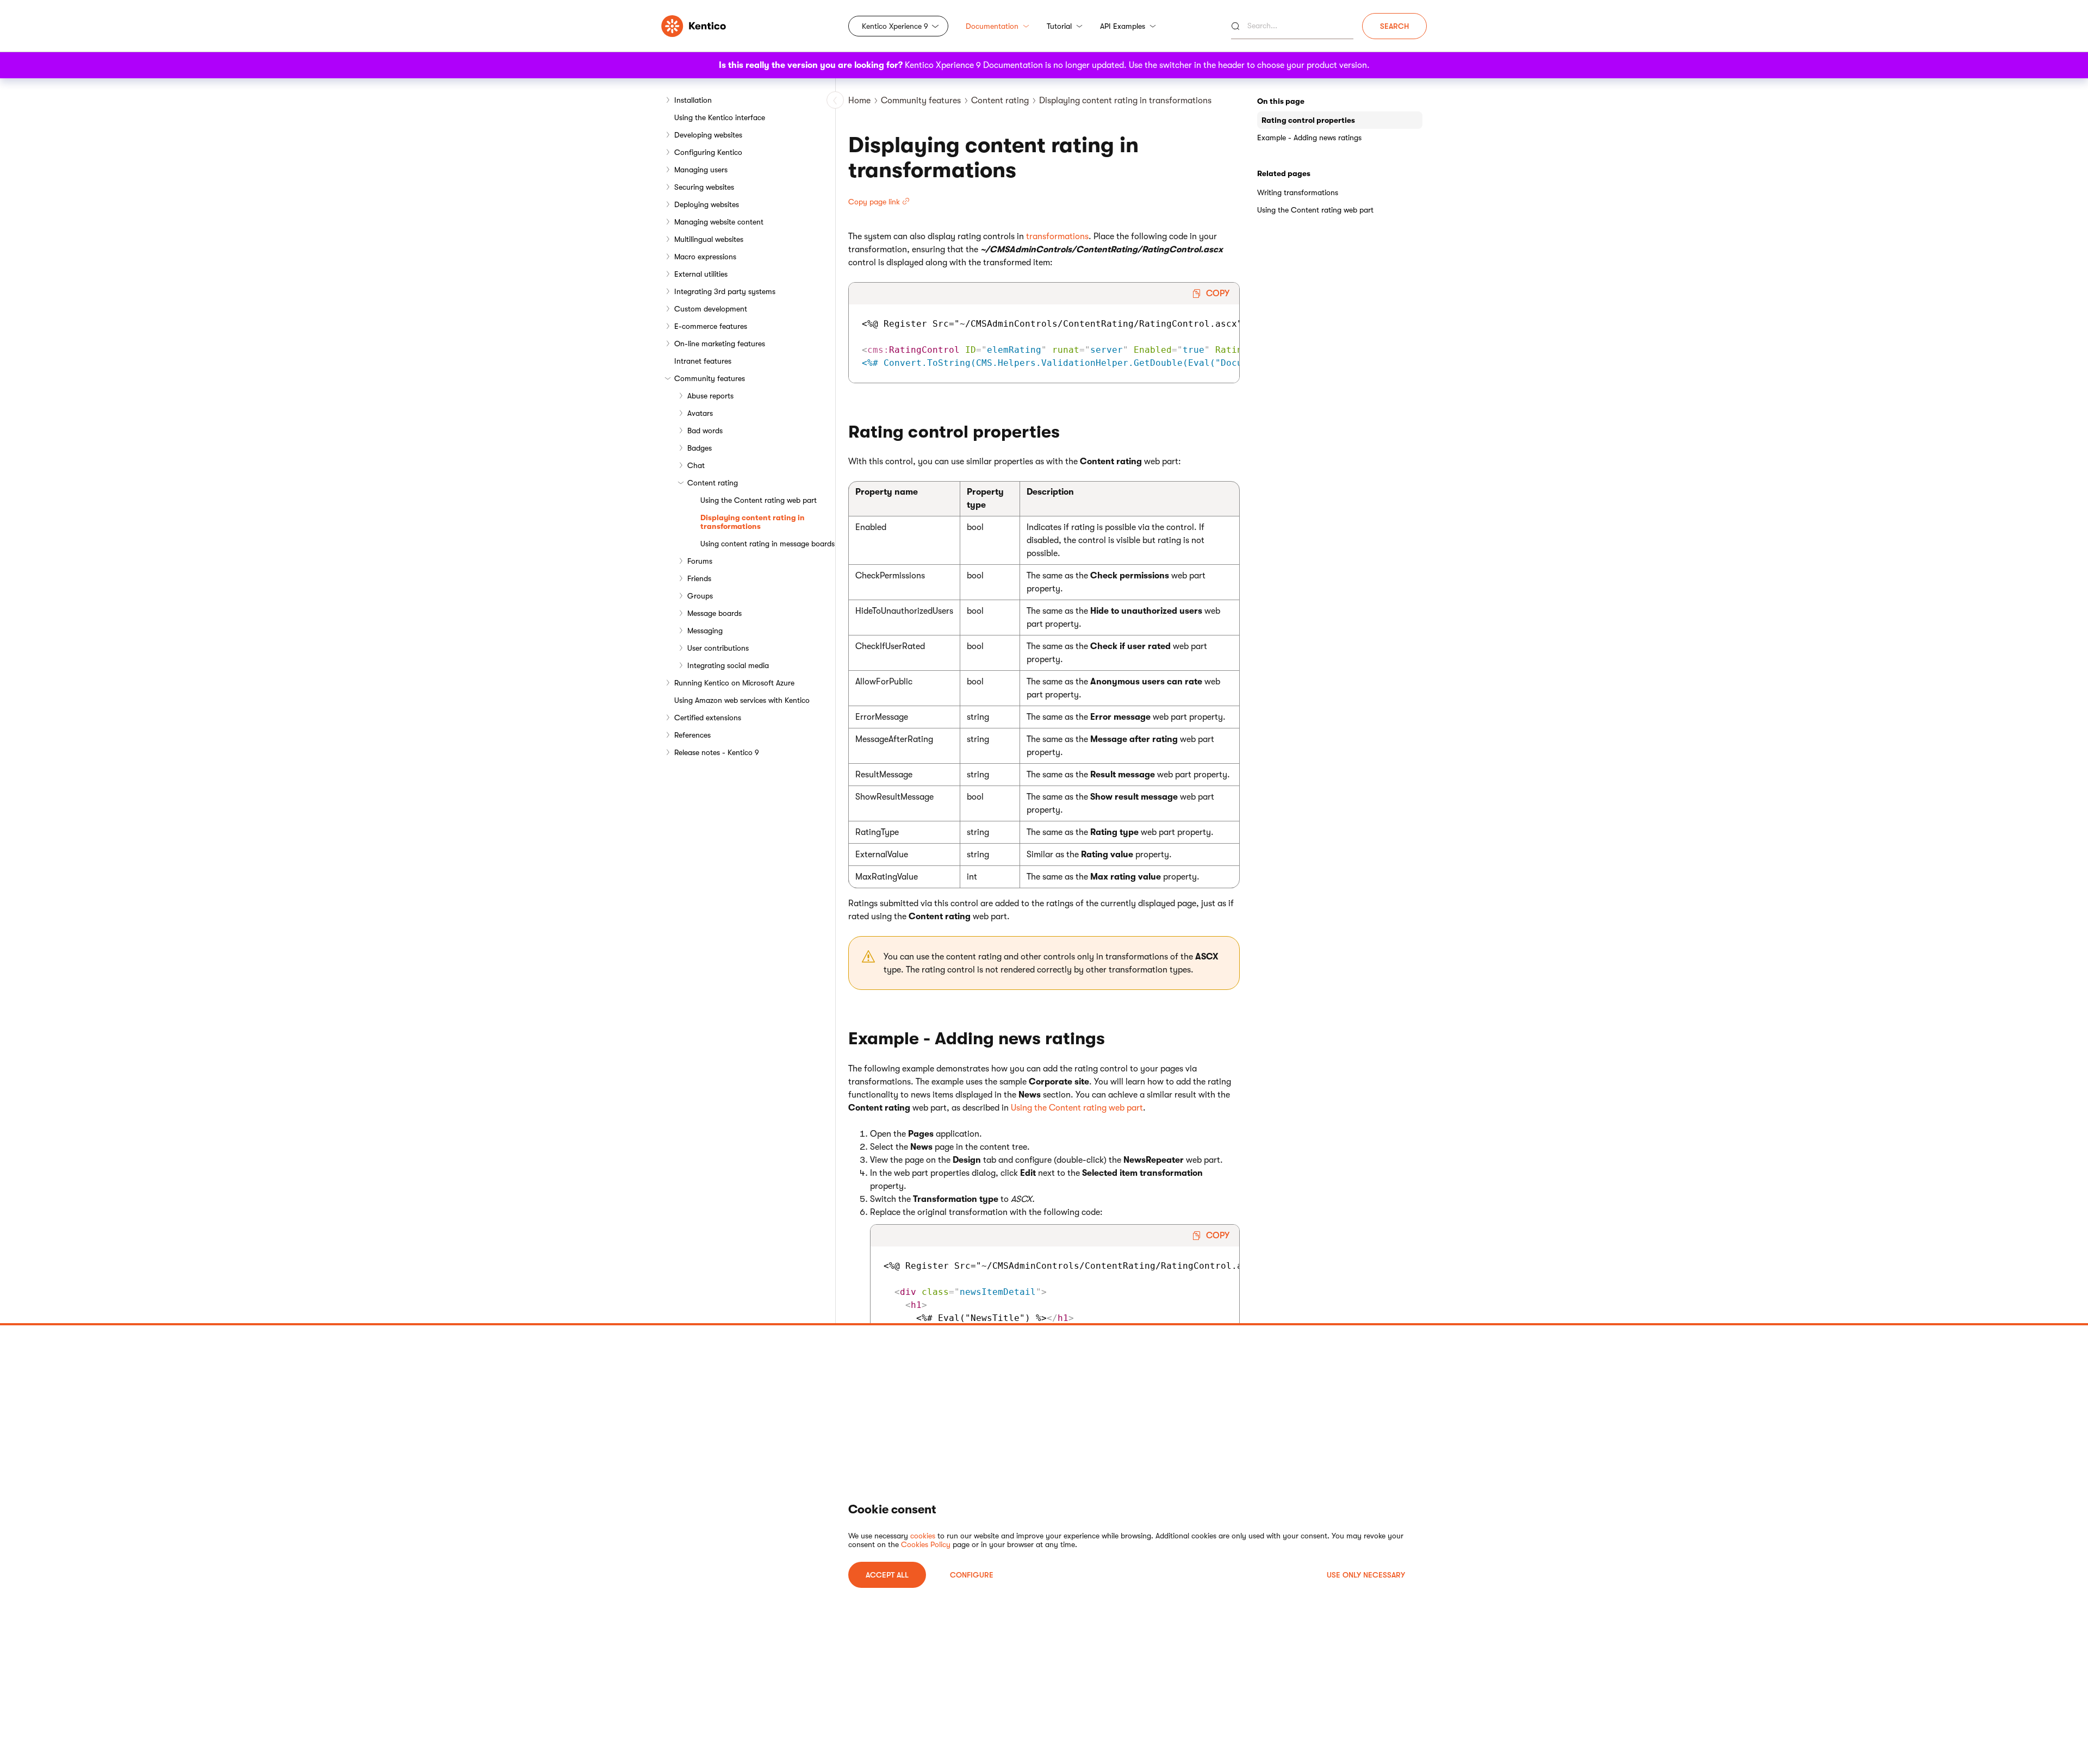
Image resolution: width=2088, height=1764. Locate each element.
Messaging (705, 631)
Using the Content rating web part (759, 500)
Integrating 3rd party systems (725, 291)
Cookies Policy (926, 1544)
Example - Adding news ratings (1309, 138)
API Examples (1123, 26)
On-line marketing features (720, 344)
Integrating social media (728, 665)
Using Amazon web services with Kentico (742, 700)
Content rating (713, 483)
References (692, 735)
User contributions (718, 648)
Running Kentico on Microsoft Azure (734, 683)
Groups (700, 596)
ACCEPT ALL (887, 1575)
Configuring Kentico (708, 152)
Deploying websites (707, 204)
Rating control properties (1308, 120)
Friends (699, 578)
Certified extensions (708, 718)
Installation (693, 100)
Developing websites (708, 135)
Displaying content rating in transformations (753, 522)
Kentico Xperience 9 (895, 26)
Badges (700, 448)
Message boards (714, 613)
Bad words (705, 431)
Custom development (711, 309)
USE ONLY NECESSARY (1366, 1575)
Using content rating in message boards (768, 544)
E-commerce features (711, 326)
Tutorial (1059, 26)
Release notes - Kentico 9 (717, 752)
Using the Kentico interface (720, 117)
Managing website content (719, 222)
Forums (700, 561)
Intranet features (703, 361)
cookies (923, 1536)
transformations (1057, 236)
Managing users (701, 170)
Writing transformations (1298, 192)
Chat (696, 465)
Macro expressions (705, 257)
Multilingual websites (709, 239)
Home (859, 101)
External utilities (701, 274)
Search (1394, 26)
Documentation (992, 26)
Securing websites (704, 187)
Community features (710, 378)
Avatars (700, 413)
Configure (972, 1575)
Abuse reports (710, 396)
